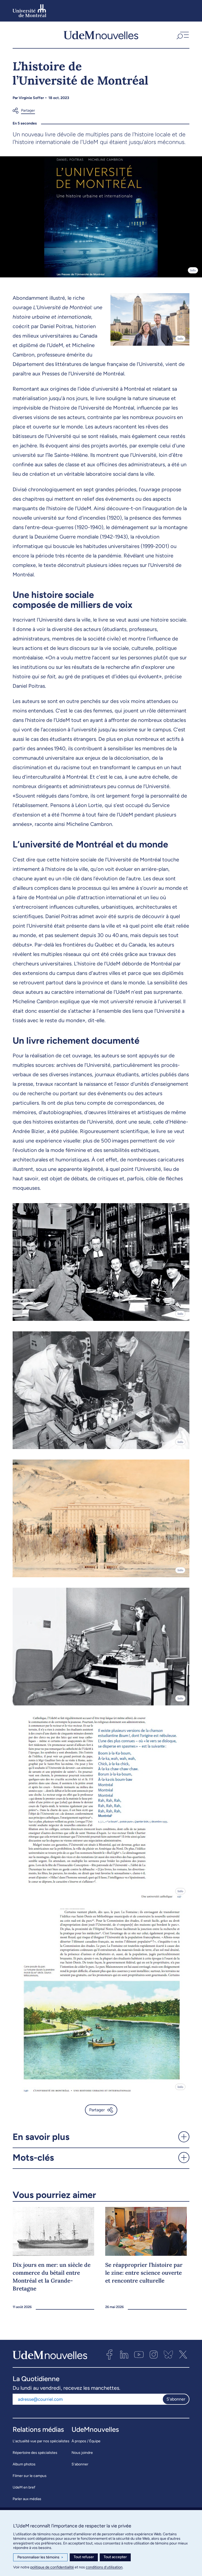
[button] (182, 35)
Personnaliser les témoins (40, 2557)
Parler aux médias (27, 2499)
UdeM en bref (24, 2487)
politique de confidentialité (52, 2567)
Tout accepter (115, 2557)
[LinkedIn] (124, 2355)
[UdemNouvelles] (101, 35)
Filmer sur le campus (30, 2476)
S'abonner (176, 2399)
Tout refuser (84, 2557)
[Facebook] (109, 2355)
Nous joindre (82, 2453)
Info (193, 270)
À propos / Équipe (86, 2441)
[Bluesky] (168, 2355)
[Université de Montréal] (29, 11)
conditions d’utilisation (104, 2567)
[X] (183, 2355)
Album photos (24, 2464)
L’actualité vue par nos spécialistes (41, 2441)
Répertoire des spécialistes (35, 2453)
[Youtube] (139, 2355)
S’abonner (80, 2464)
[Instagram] (154, 2355)
